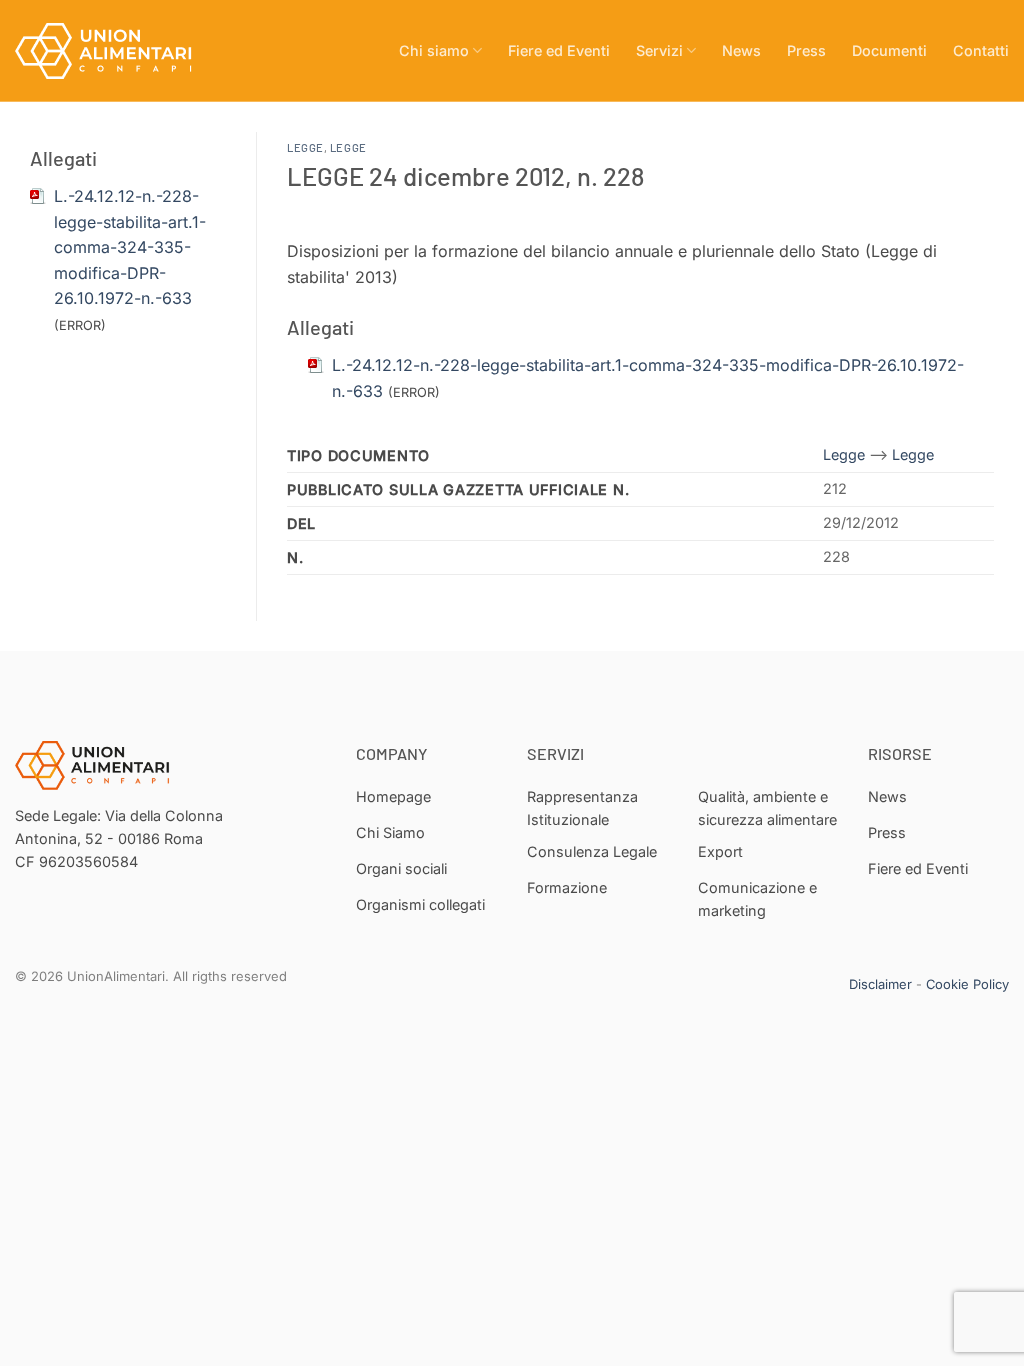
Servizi (659, 50)
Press (806, 50)
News (741, 50)
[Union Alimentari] (115, 51)
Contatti (981, 50)
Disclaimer (880, 984)
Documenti (889, 50)
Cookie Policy (967, 984)
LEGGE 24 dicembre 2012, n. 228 (465, 175)
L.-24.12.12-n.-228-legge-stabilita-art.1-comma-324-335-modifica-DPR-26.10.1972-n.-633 (130, 247)
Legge (305, 147)
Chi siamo (434, 50)
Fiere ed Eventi (559, 50)
